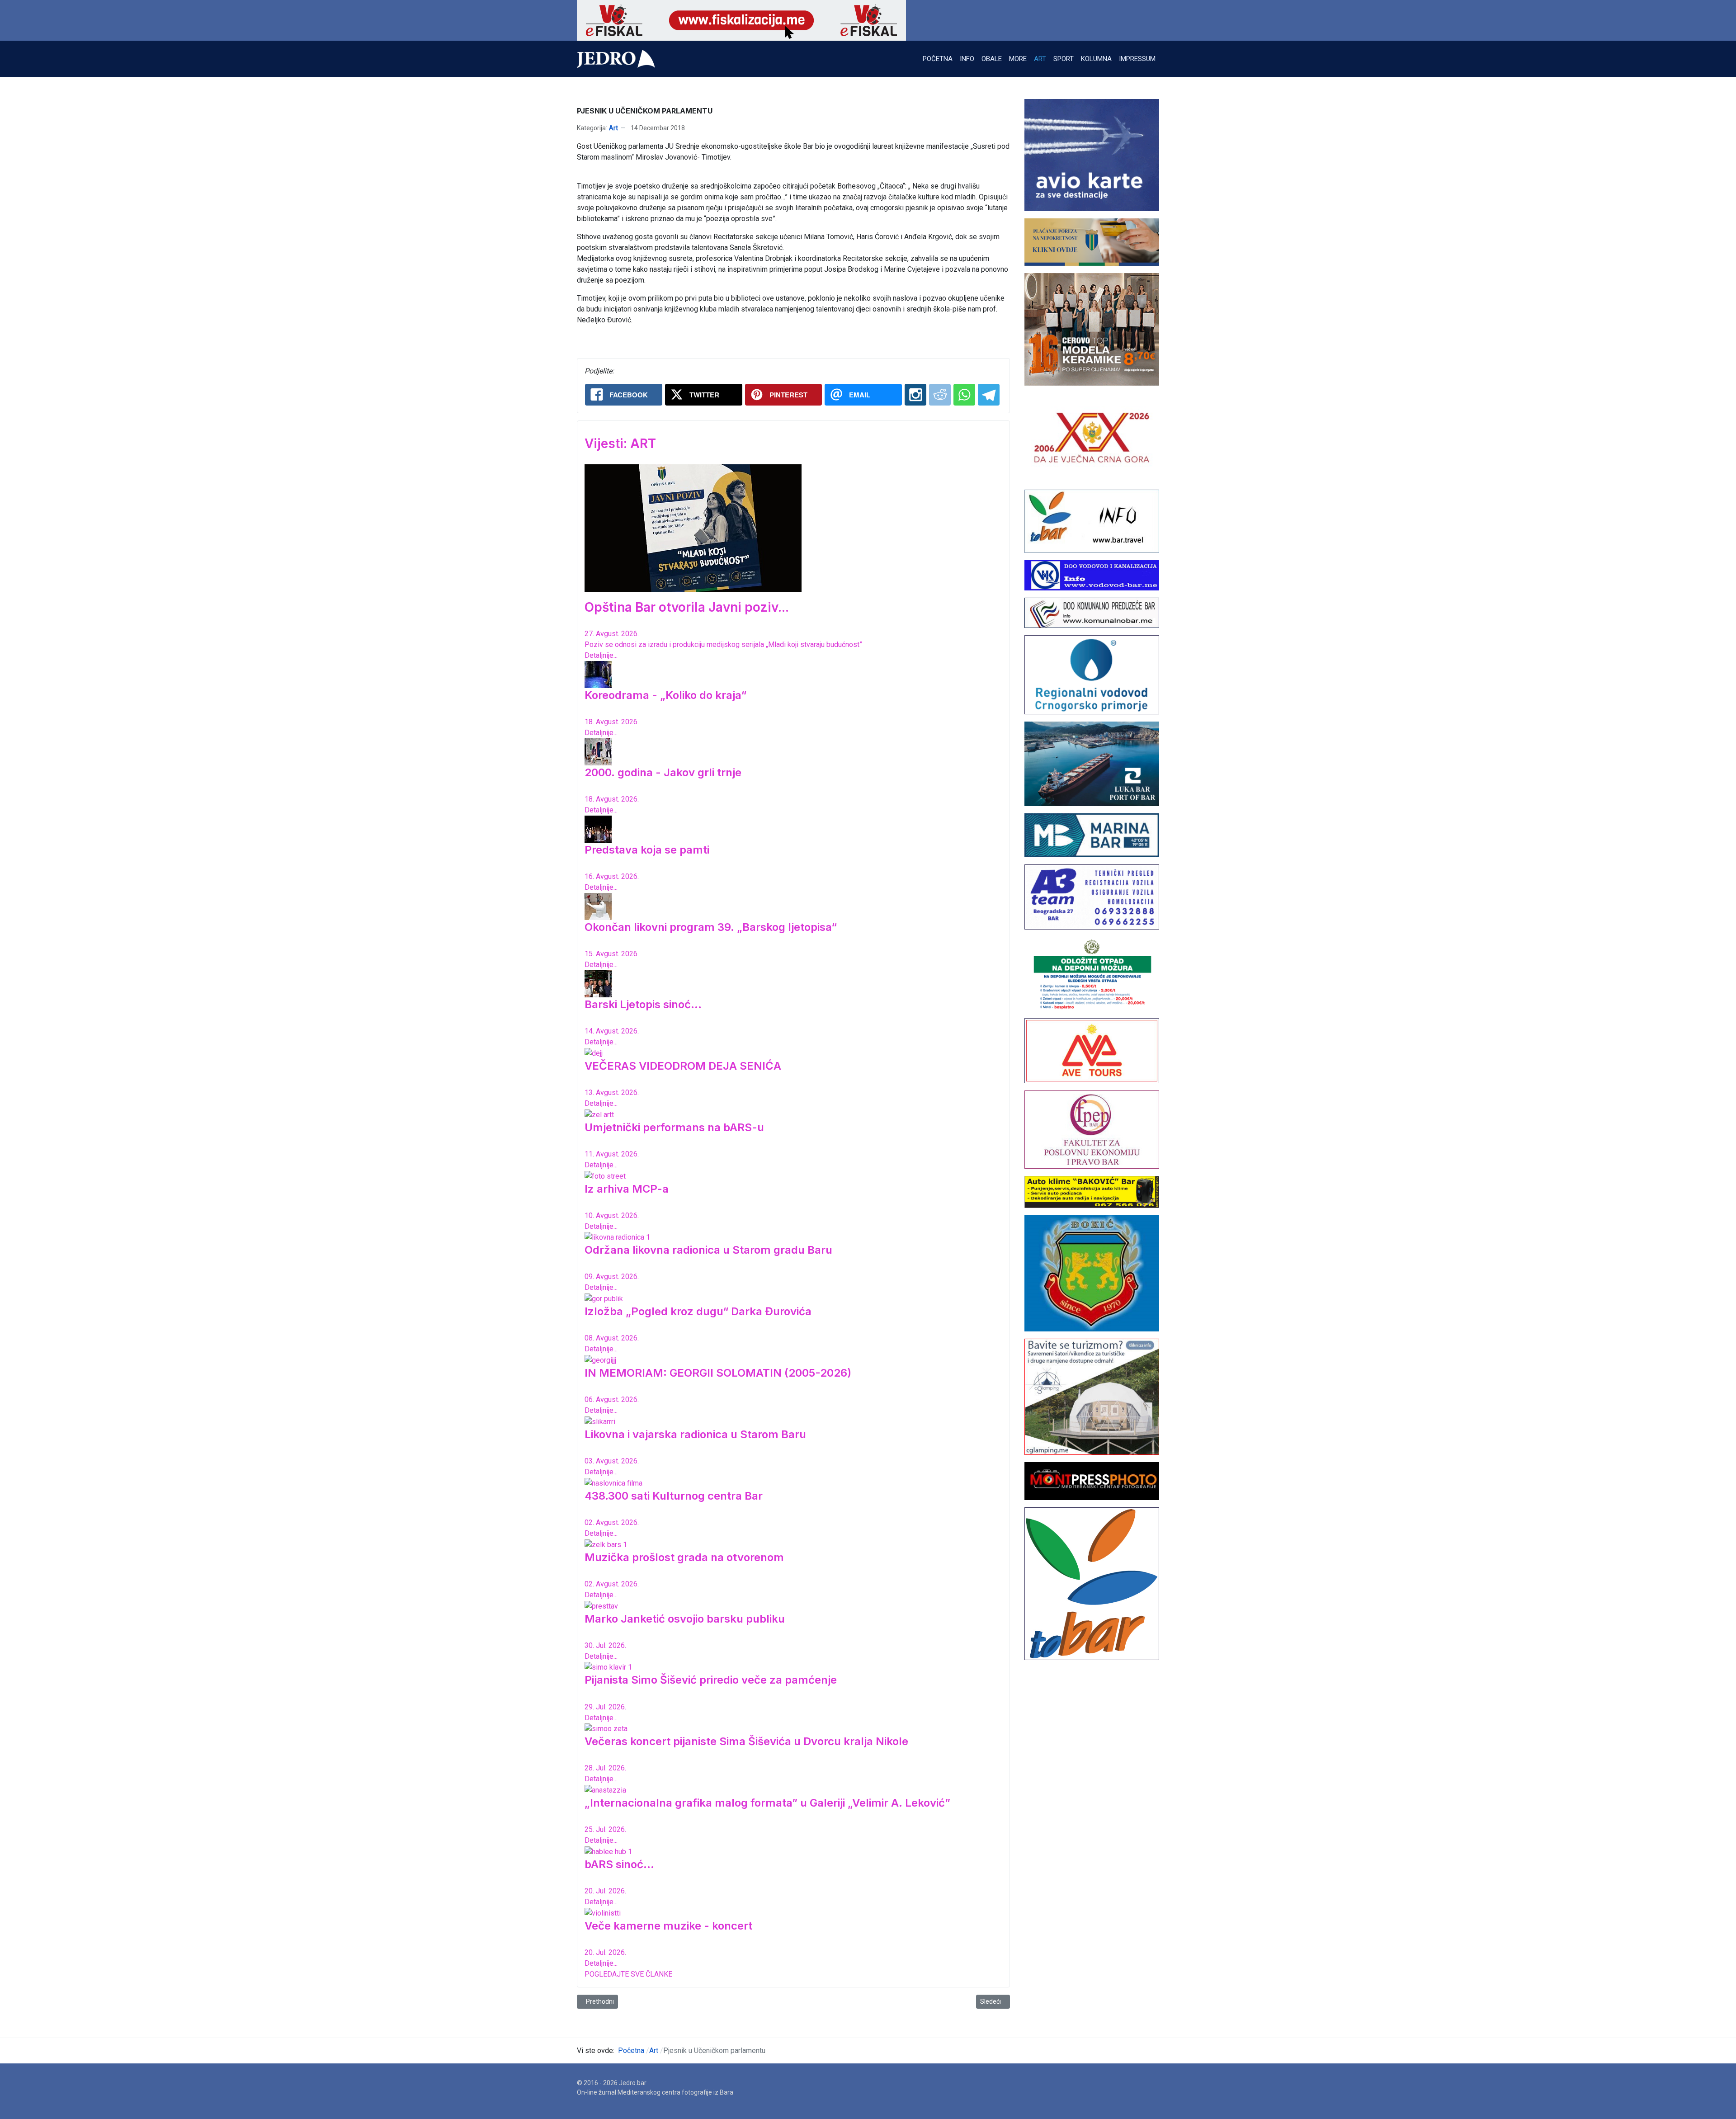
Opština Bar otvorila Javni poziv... (687, 607)
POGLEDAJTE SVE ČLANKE (628, 1974)
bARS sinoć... (619, 1864)
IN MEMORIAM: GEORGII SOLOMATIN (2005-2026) (718, 1373)
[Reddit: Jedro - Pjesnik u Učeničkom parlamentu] (940, 395)
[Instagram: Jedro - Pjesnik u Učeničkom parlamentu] (915, 395)
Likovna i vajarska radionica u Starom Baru (695, 1434)
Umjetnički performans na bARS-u (674, 1127)
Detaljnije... (601, 655)
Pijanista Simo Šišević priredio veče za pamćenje (711, 1680)
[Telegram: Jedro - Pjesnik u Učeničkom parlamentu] (989, 395)
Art (613, 128)
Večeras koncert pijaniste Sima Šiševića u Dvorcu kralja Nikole (746, 1741)
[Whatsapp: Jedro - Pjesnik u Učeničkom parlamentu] (964, 395)
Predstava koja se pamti (647, 850)
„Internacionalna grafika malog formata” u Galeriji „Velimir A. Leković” (767, 1803)
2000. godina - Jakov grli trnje (663, 772)
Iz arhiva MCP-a (627, 1189)
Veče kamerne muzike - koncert (668, 1926)
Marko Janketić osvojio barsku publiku (685, 1619)
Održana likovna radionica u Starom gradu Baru (708, 1250)
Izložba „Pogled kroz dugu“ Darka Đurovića (698, 1311)
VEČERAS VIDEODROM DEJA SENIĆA (683, 1066)
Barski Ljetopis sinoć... (643, 1004)
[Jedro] (616, 59)
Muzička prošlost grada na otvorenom (684, 1557)
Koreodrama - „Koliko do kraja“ (665, 695)
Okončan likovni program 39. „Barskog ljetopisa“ (711, 927)
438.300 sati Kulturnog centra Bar (674, 1496)
